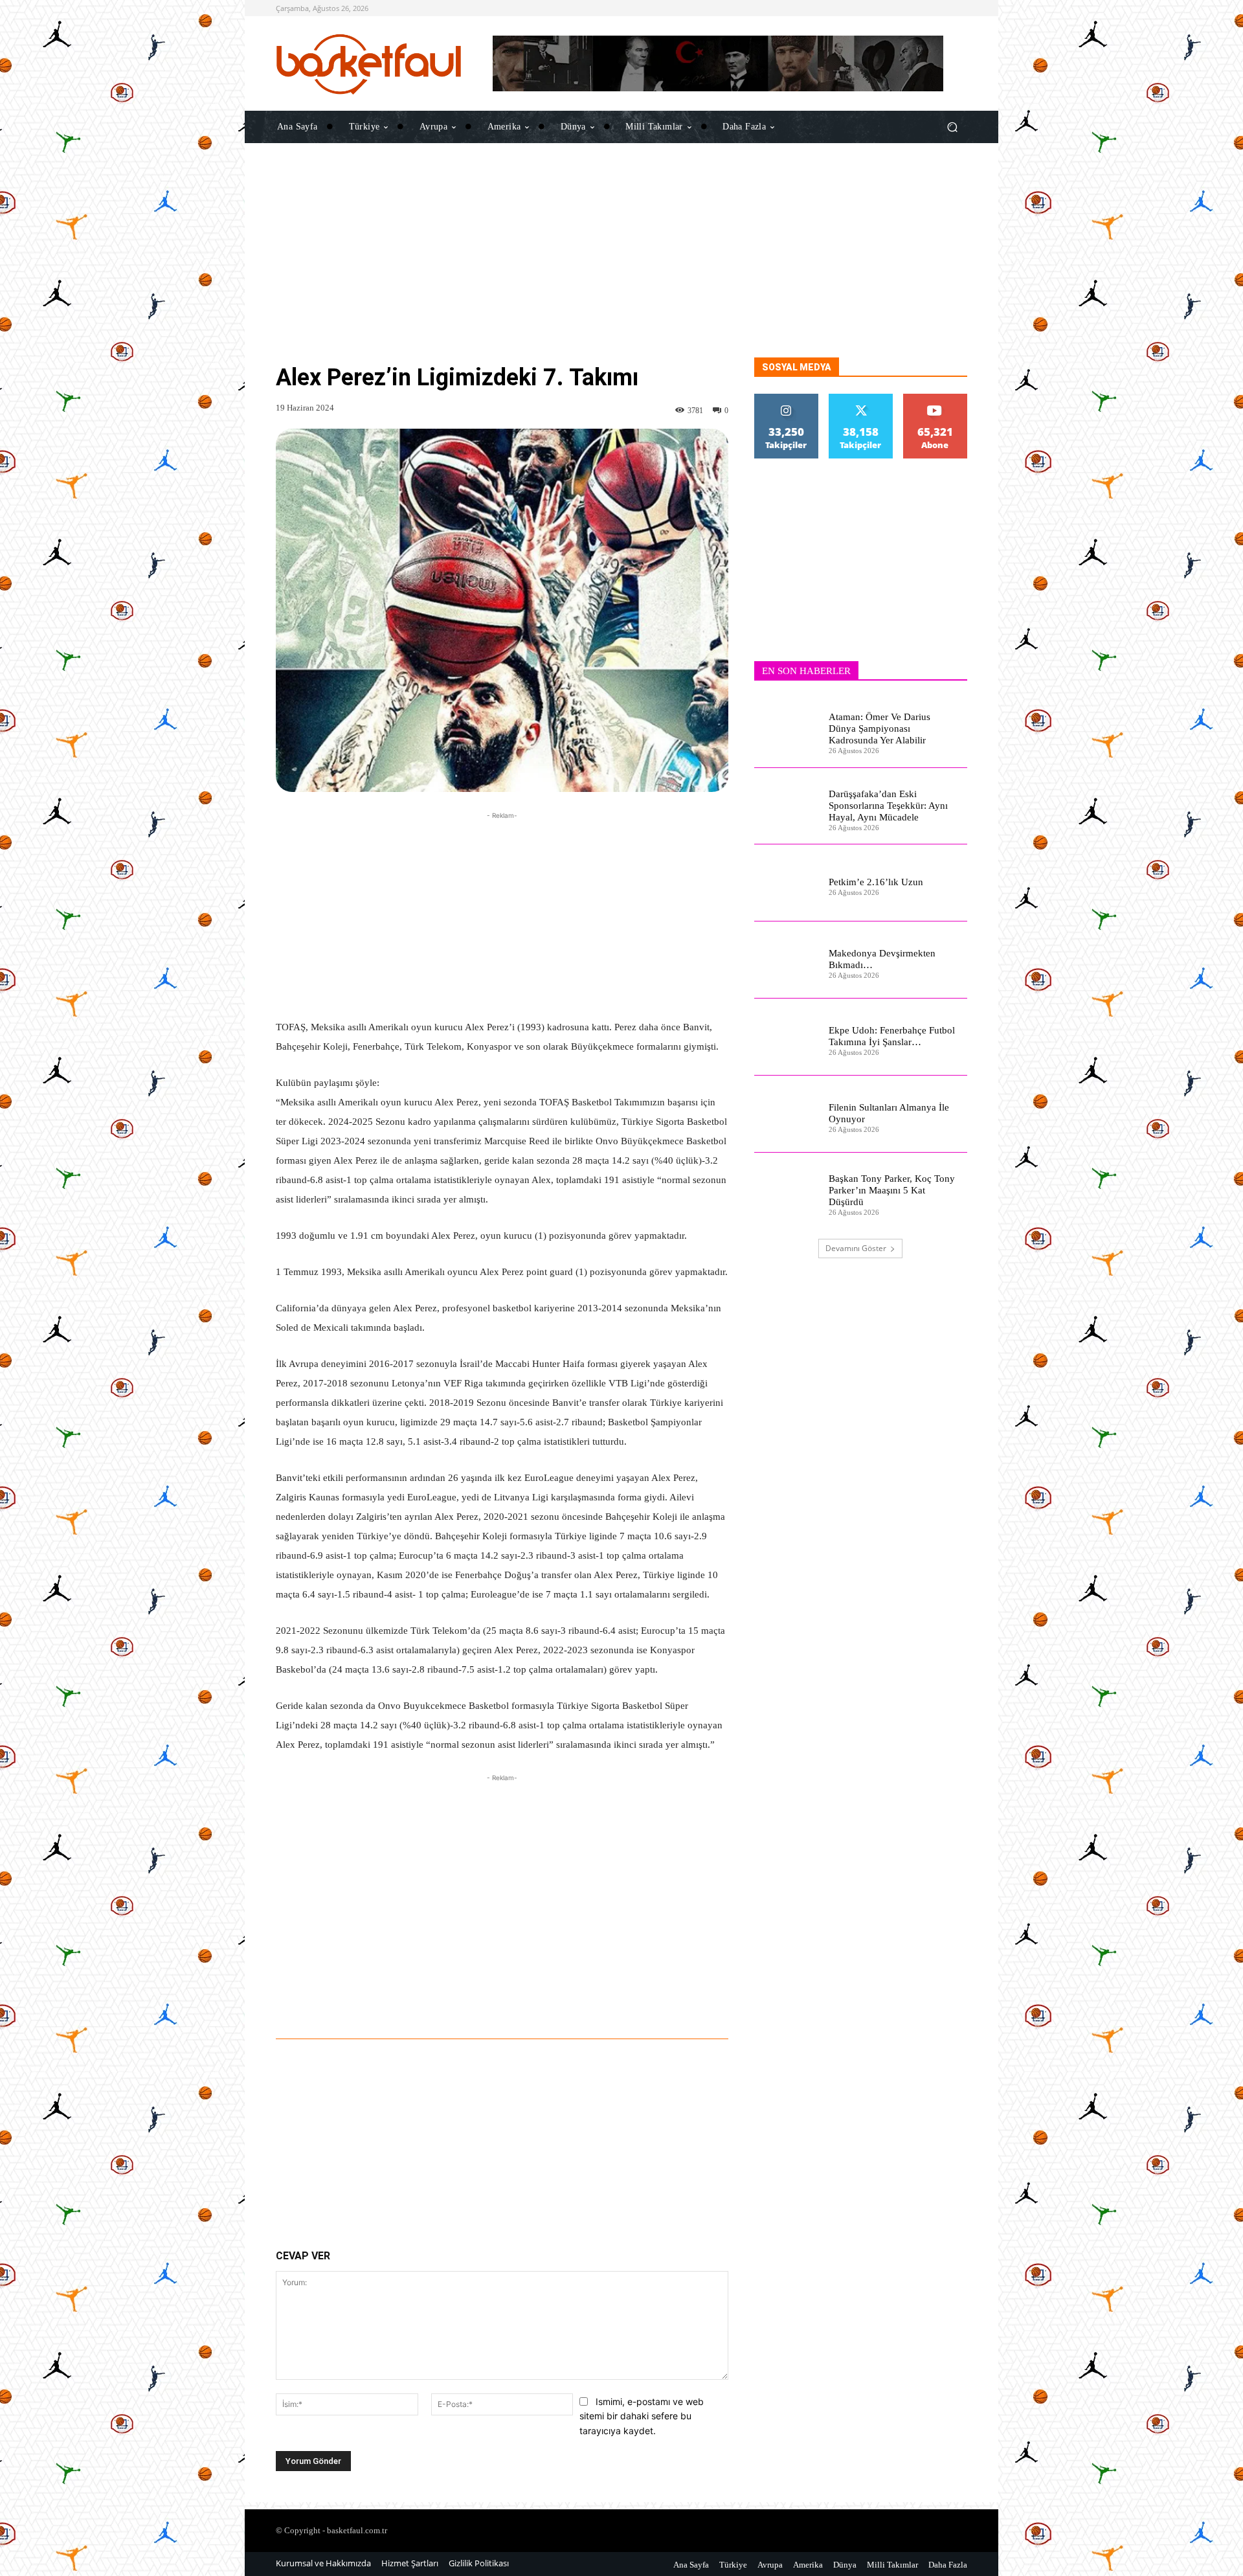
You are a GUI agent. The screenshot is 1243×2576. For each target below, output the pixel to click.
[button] (952, 127)
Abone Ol (935, 399)
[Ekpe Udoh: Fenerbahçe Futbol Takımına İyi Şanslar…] (786, 1037)
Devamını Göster (856, 1248)
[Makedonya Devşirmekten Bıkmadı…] (786, 960)
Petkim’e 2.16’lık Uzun (876, 882)
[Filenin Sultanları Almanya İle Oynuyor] (786, 1114)
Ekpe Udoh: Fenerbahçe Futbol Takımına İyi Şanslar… (892, 1036)
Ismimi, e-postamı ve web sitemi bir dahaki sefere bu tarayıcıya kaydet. (642, 2416)
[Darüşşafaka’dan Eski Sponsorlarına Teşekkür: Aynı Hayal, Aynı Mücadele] (786, 807)
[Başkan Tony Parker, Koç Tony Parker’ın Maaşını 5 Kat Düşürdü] (786, 1191)
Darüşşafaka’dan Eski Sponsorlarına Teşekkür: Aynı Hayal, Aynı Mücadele (888, 806)
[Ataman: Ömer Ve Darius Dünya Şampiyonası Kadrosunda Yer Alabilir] (786, 729)
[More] (663, 2003)
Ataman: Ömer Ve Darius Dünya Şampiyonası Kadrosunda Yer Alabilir (879, 729)
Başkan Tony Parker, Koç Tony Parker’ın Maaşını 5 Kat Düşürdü (892, 1190)
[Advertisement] (621, 267)
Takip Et (787, 399)
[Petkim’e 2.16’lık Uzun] (786, 883)
